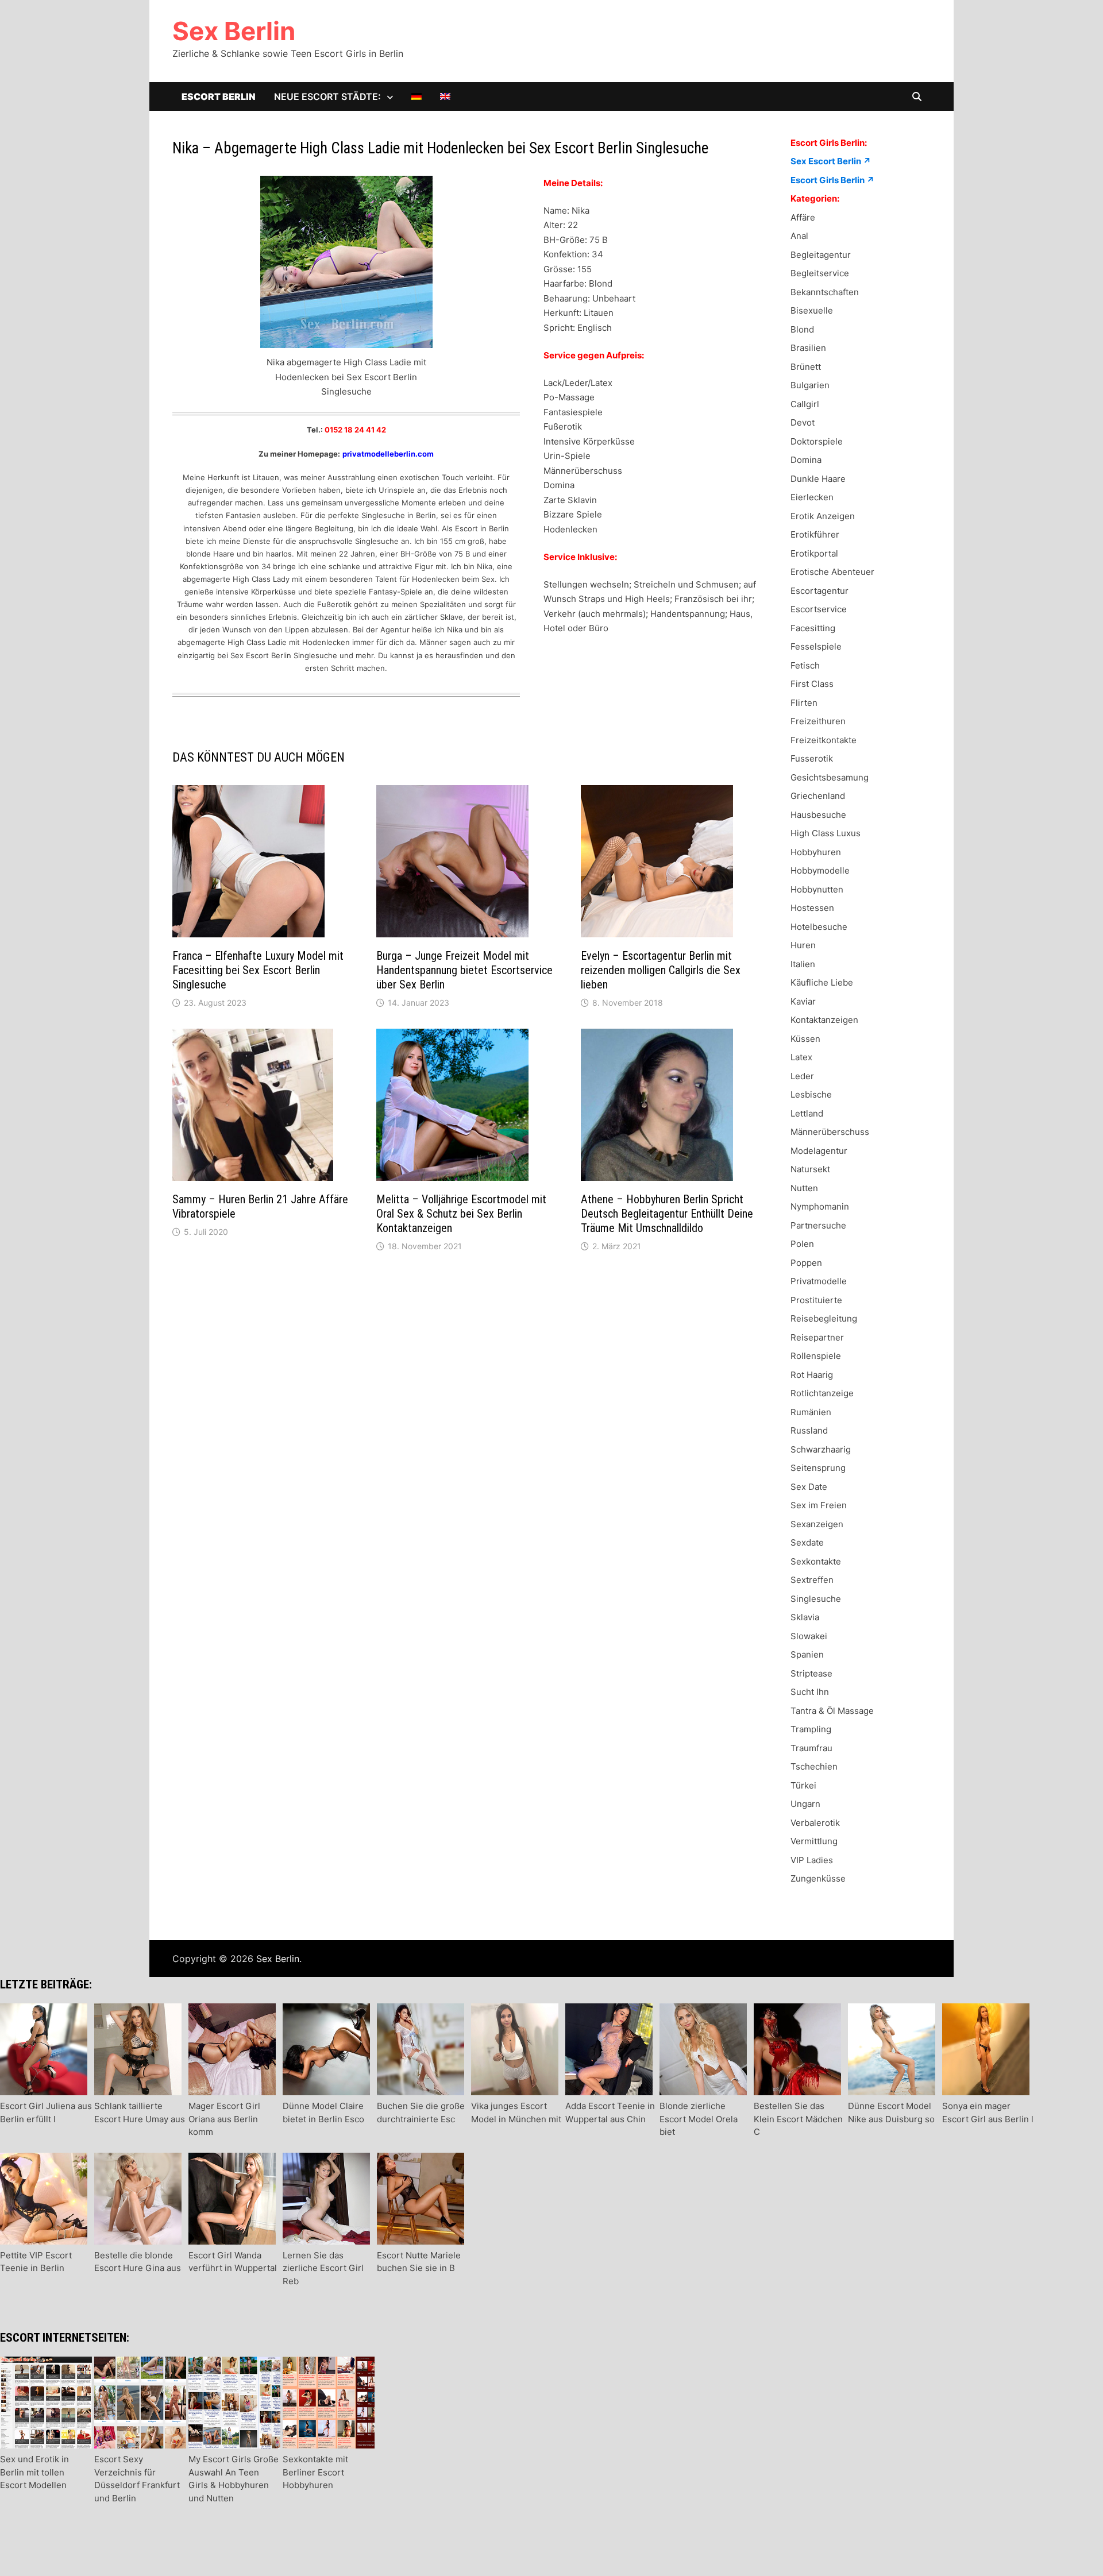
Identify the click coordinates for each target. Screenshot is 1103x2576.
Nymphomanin (820, 1206)
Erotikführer (815, 534)
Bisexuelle (812, 310)
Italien (803, 964)
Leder (802, 1076)
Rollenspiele (816, 1356)
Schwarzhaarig (821, 1449)
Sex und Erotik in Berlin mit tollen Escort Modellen (34, 2472)
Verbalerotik (815, 1823)
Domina (806, 460)
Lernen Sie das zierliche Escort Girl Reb (323, 2268)
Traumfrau (811, 1748)
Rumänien (811, 1412)
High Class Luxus (826, 833)
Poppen (806, 1263)
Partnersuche (818, 1225)
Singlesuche (816, 1599)
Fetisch (805, 665)
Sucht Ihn (810, 1692)
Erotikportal (814, 553)
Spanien (807, 1654)
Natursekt (810, 1169)
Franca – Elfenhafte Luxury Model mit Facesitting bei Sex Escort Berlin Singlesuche (258, 970)
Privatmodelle (819, 1281)
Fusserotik (812, 758)
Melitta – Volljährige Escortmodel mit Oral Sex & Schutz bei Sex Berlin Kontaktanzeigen (461, 1214)
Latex (801, 1057)
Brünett (806, 367)
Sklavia (805, 1617)
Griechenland (818, 796)
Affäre (803, 217)
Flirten (804, 703)
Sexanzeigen (817, 1524)
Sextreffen (812, 1580)
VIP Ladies (812, 1860)
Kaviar (803, 1001)
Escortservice (819, 609)
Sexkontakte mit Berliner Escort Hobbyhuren (315, 2472)
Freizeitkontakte (824, 740)
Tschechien (814, 1766)
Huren (803, 945)
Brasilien (808, 348)
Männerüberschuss (830, 1132)
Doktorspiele (817, 441)
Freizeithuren (818, 721)
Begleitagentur (821, 255)
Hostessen (812, 908)
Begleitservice (820, 273)
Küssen (805, 1039)
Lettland (807, 1113)
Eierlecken (812, 497)
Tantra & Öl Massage (832, 1711)
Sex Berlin (234, 31)
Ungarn (805, 1804)
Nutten (804, 1188)
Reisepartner (817, 1337)
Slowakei (809, 1636)
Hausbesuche (818, 815)
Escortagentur (819, 591)
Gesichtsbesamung (830, 777)
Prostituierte (816, 1300)
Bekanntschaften (825, 292)
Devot (803, 422)
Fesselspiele (816, 646)
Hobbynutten (817, 889)
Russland (809, 1430)
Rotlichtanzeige (822, 1393)
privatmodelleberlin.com (388, 454)
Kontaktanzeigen (824, 1020)
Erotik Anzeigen (823, 516)
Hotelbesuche (819, 927)
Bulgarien (810, 385)
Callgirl (805, 404)
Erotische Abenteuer (832, 572)
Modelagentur (819, 1151)
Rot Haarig (812, 1375)
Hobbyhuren (816, 852)
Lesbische (811, 1094)
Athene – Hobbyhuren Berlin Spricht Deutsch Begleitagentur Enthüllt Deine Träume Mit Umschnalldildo (667, 1214)
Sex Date (809, 1487)
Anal (799, 236)
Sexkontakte (816, 1561)
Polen (802, 1244)
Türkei (803, 1785)
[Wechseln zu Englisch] (445, 96)
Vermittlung (814, 1841)
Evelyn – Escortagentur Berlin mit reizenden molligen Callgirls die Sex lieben (661, 970)
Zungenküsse (818, 1878)
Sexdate (807, 1542)
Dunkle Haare (818, 479)
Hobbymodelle (820, 870)
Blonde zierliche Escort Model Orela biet (699, 2119)
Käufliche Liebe (822, 982)
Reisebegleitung (824, 1318)
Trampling (811, 1729)
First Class (812, 684)
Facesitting (813, 628)
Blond (802, 329)
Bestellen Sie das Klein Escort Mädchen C (798, 2119)
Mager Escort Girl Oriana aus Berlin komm (224, 2119)
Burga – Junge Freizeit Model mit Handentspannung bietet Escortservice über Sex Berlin (464, 970)
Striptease (811, 1673)
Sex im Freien (819, 1505)
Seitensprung (818, 1468)
